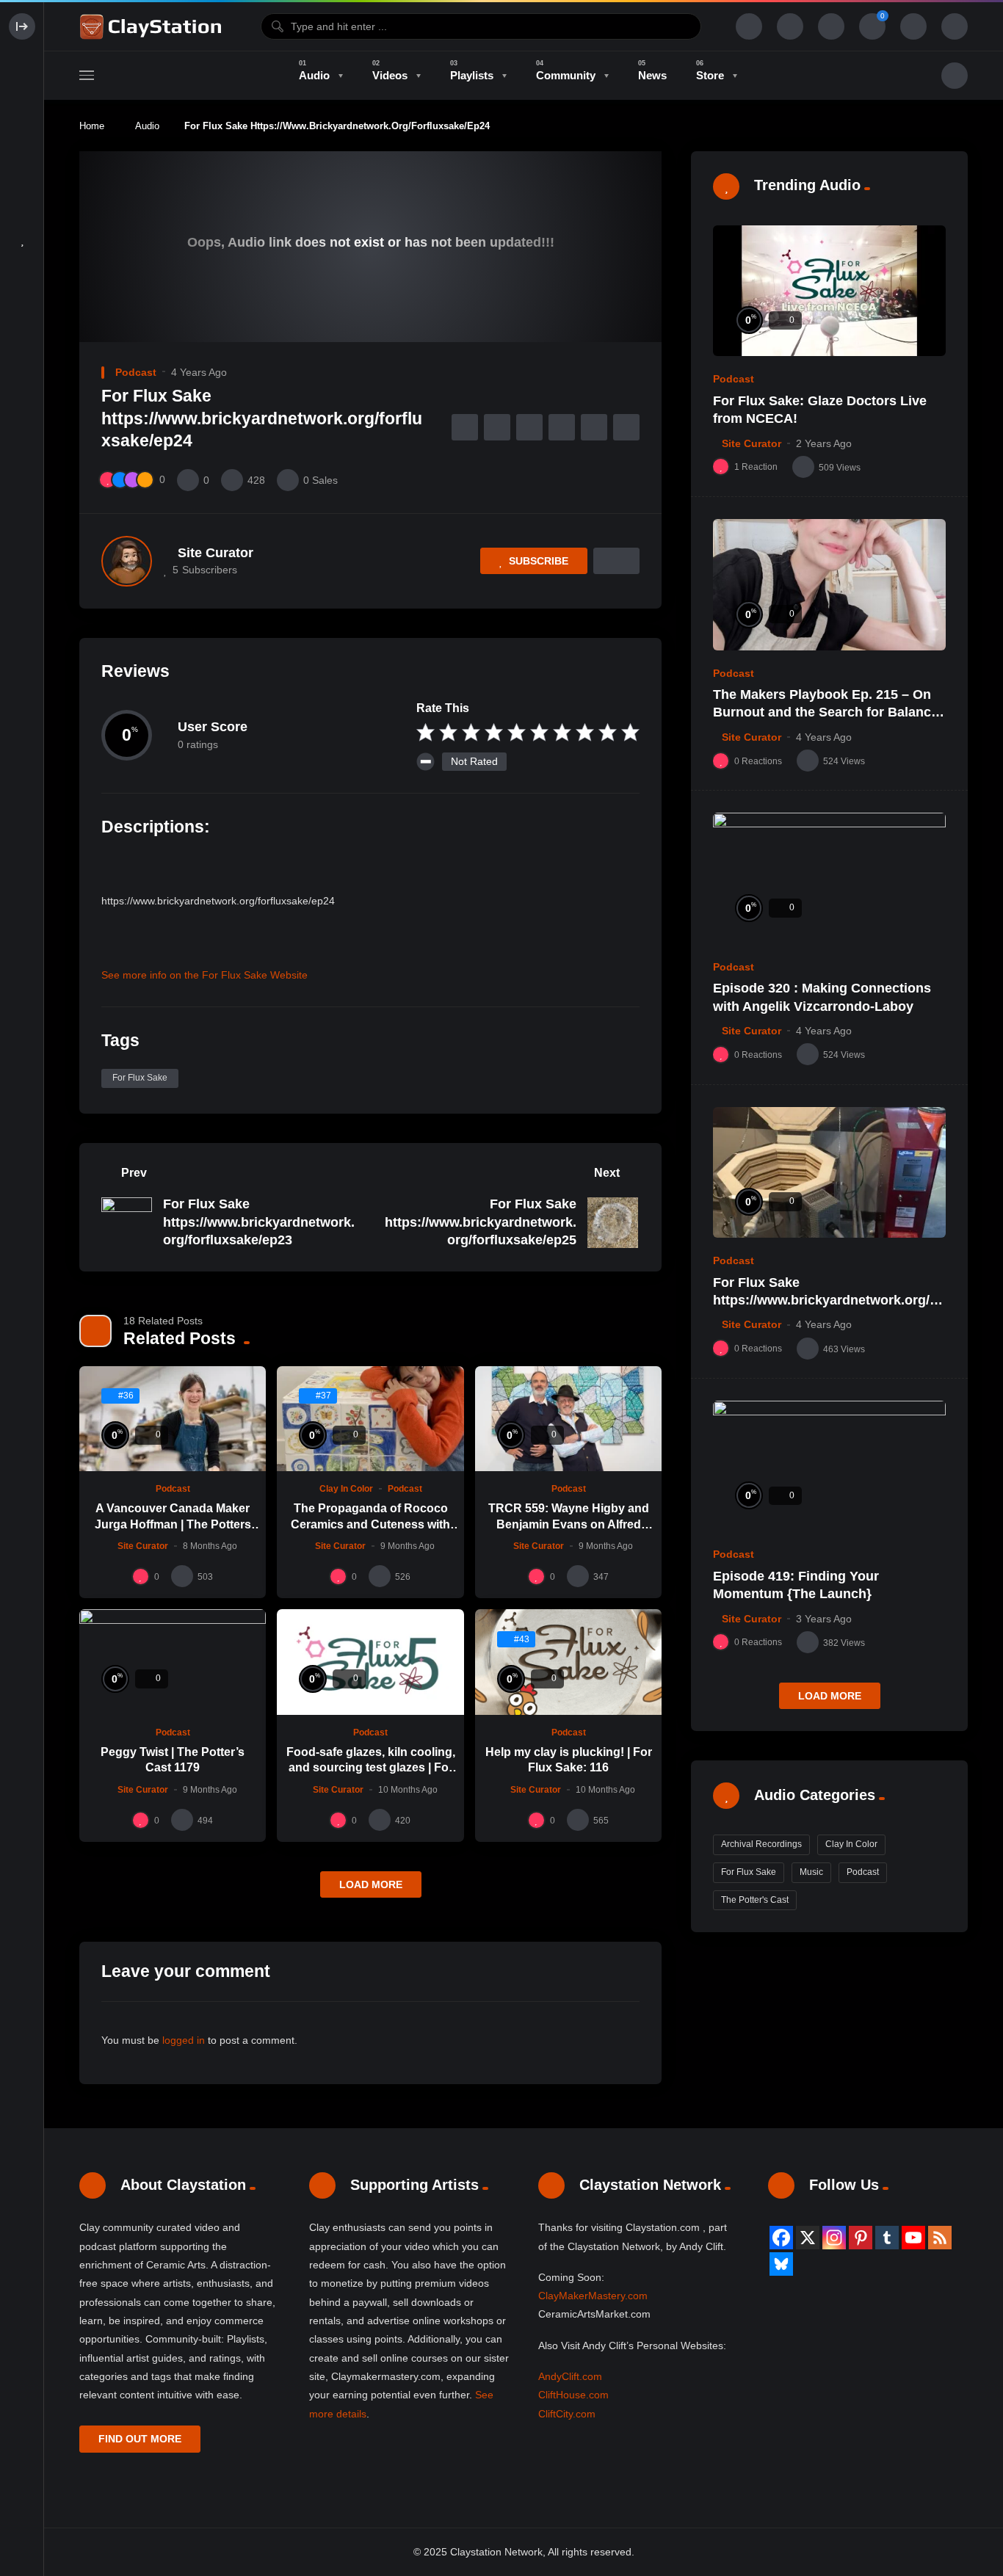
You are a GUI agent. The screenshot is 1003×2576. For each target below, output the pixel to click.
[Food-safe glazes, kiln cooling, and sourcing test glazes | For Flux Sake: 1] (370, 1662)
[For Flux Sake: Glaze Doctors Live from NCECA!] (829, 291)
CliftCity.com (567, 2414)
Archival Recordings (761, 1844)
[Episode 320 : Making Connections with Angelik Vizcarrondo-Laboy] (829, 878)
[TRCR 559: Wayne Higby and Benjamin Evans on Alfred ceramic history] (568, 1419)
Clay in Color (346, 1489)
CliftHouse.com (573, 2395)
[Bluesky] (781, 2264)
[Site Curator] (127, 561)
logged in (184, 2040)
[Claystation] (153, 26)
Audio (147, 126)
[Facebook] (781, 2238)
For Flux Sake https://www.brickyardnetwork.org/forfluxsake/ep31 (828, 1300)
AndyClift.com (570, 2376)
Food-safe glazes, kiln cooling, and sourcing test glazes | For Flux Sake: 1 (371, 1768)
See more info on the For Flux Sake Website (204, 975)
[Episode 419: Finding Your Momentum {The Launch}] (829, 1466)
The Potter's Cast (755, 1900)
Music (811, 1872)
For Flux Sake (140, 1078)
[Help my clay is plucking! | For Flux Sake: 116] (568, 1662)
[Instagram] (834, 2238)
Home (92, 126)
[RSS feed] (940, 2238)
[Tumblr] (887, 2238)
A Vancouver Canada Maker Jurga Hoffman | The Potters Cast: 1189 (173, 1524)
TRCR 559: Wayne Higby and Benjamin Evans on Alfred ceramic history (569, 1524)
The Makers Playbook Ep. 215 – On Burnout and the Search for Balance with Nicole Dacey (826, 712)
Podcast (136, 372)
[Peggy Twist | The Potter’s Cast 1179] (173, 1662)
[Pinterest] (861, 2238)
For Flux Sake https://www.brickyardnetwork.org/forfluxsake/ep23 (259, 1222)
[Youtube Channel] (913, 2238)
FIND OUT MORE (140, 2439)
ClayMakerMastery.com (593, 2296)
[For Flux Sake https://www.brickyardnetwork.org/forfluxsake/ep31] (829, 1173)
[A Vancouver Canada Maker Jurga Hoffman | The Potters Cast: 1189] (173, 1419)
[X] (808, 2238)
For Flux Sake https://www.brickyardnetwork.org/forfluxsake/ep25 (481, 1222)
